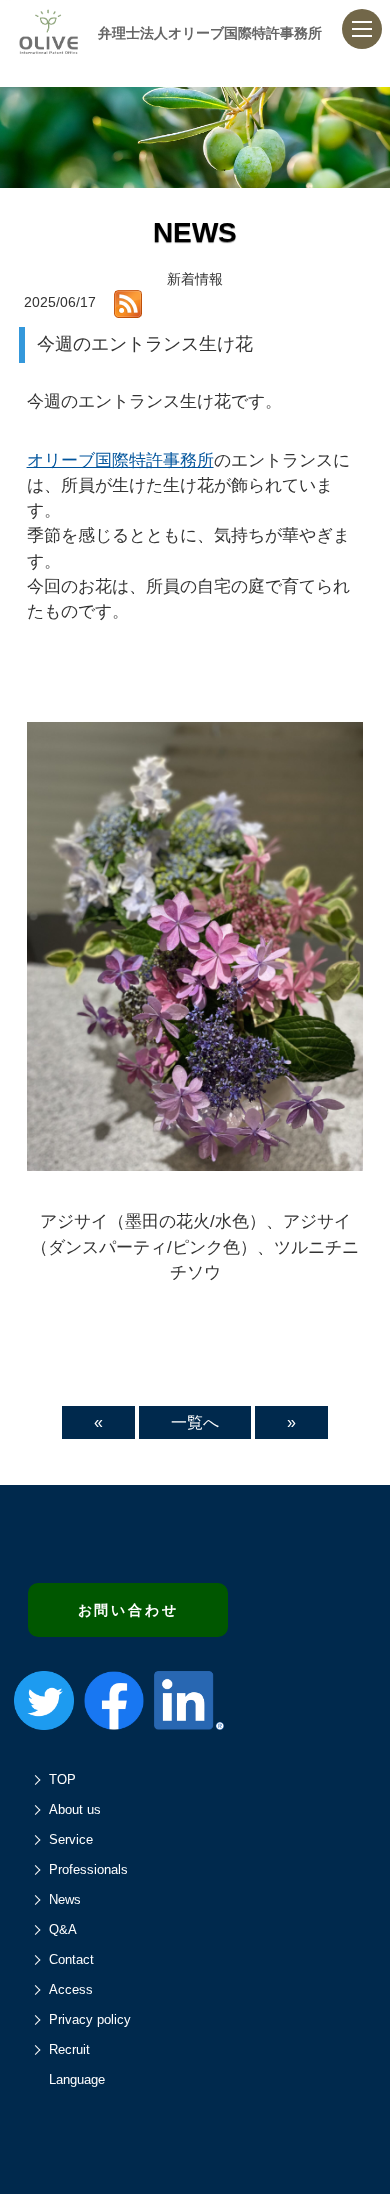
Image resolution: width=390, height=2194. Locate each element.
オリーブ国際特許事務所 (120, 460)
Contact (71, 1959)
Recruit (69, 2049)
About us (75, 1809)
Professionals (88, 1869)
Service (71, 1839)
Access (71, 1989)
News (65, 1899)
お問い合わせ (128, 1610)
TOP (62, 1779)
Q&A (63, 1929)
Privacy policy (90, 2019)
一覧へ (195, 1422)
